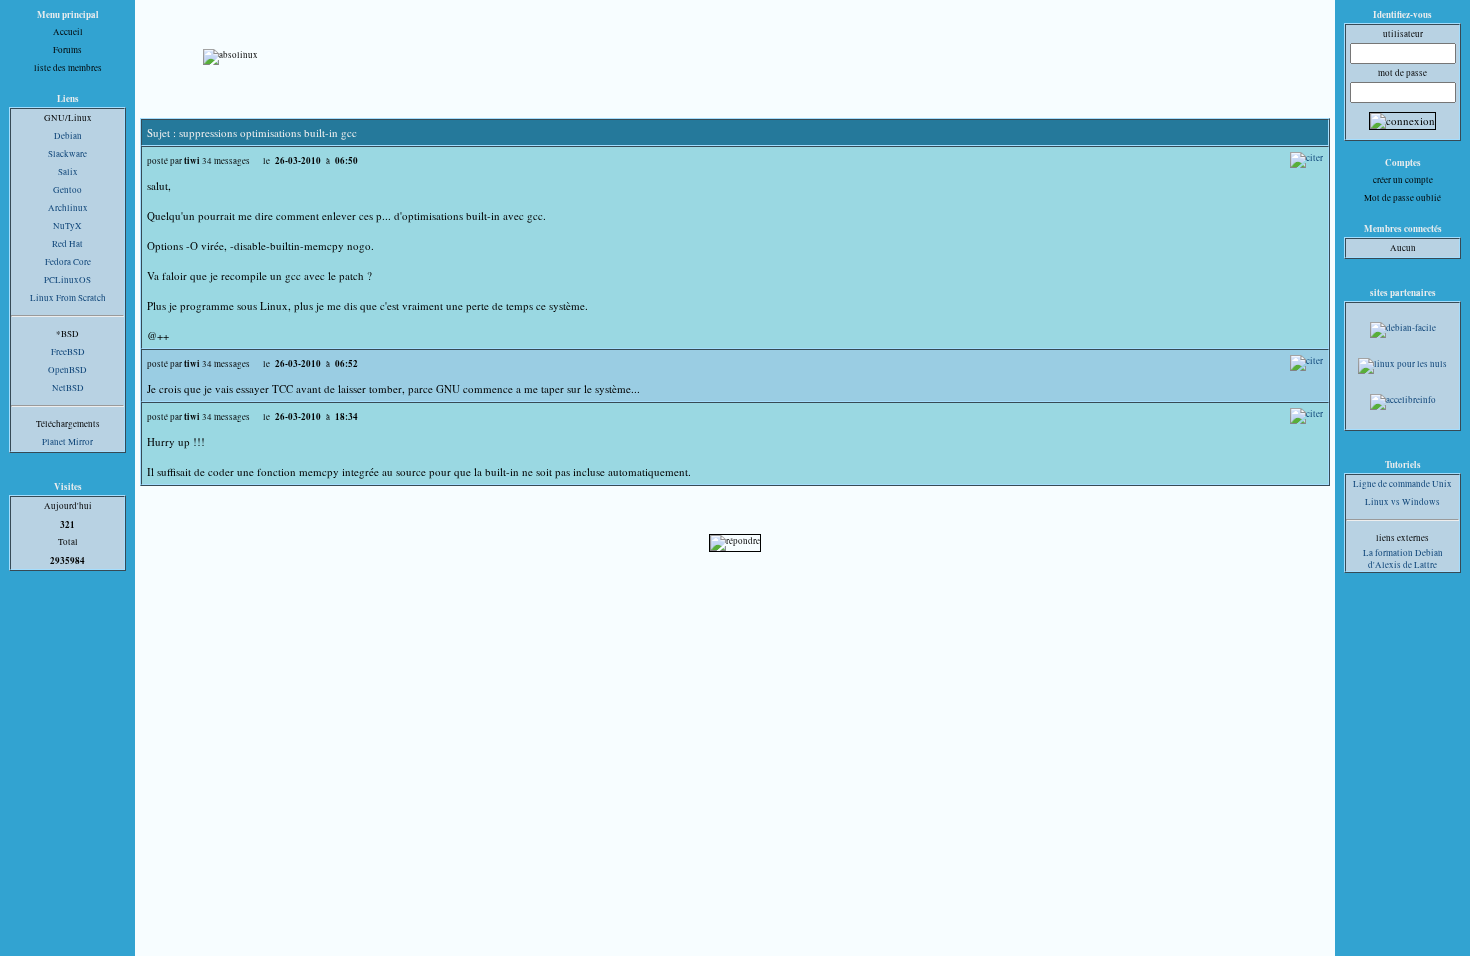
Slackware (67, 154)
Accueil (68, 32)
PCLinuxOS (67, 280)
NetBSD (68, 388)
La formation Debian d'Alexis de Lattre (1403, 559)
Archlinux (68, 208)
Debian (68, 136)
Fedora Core (68, 262)
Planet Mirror (67, 442)
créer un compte (1403, 180)
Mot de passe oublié (1402, 198)
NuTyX (67, 226)
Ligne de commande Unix (1402, 484)
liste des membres (68, 68)
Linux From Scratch (68, 298)
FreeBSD (68, 352)
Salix (68, 172)
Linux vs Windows (1402, 502)
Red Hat (67, 244)
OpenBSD (67, 370)
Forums (67, 50)
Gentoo (67, 190)
